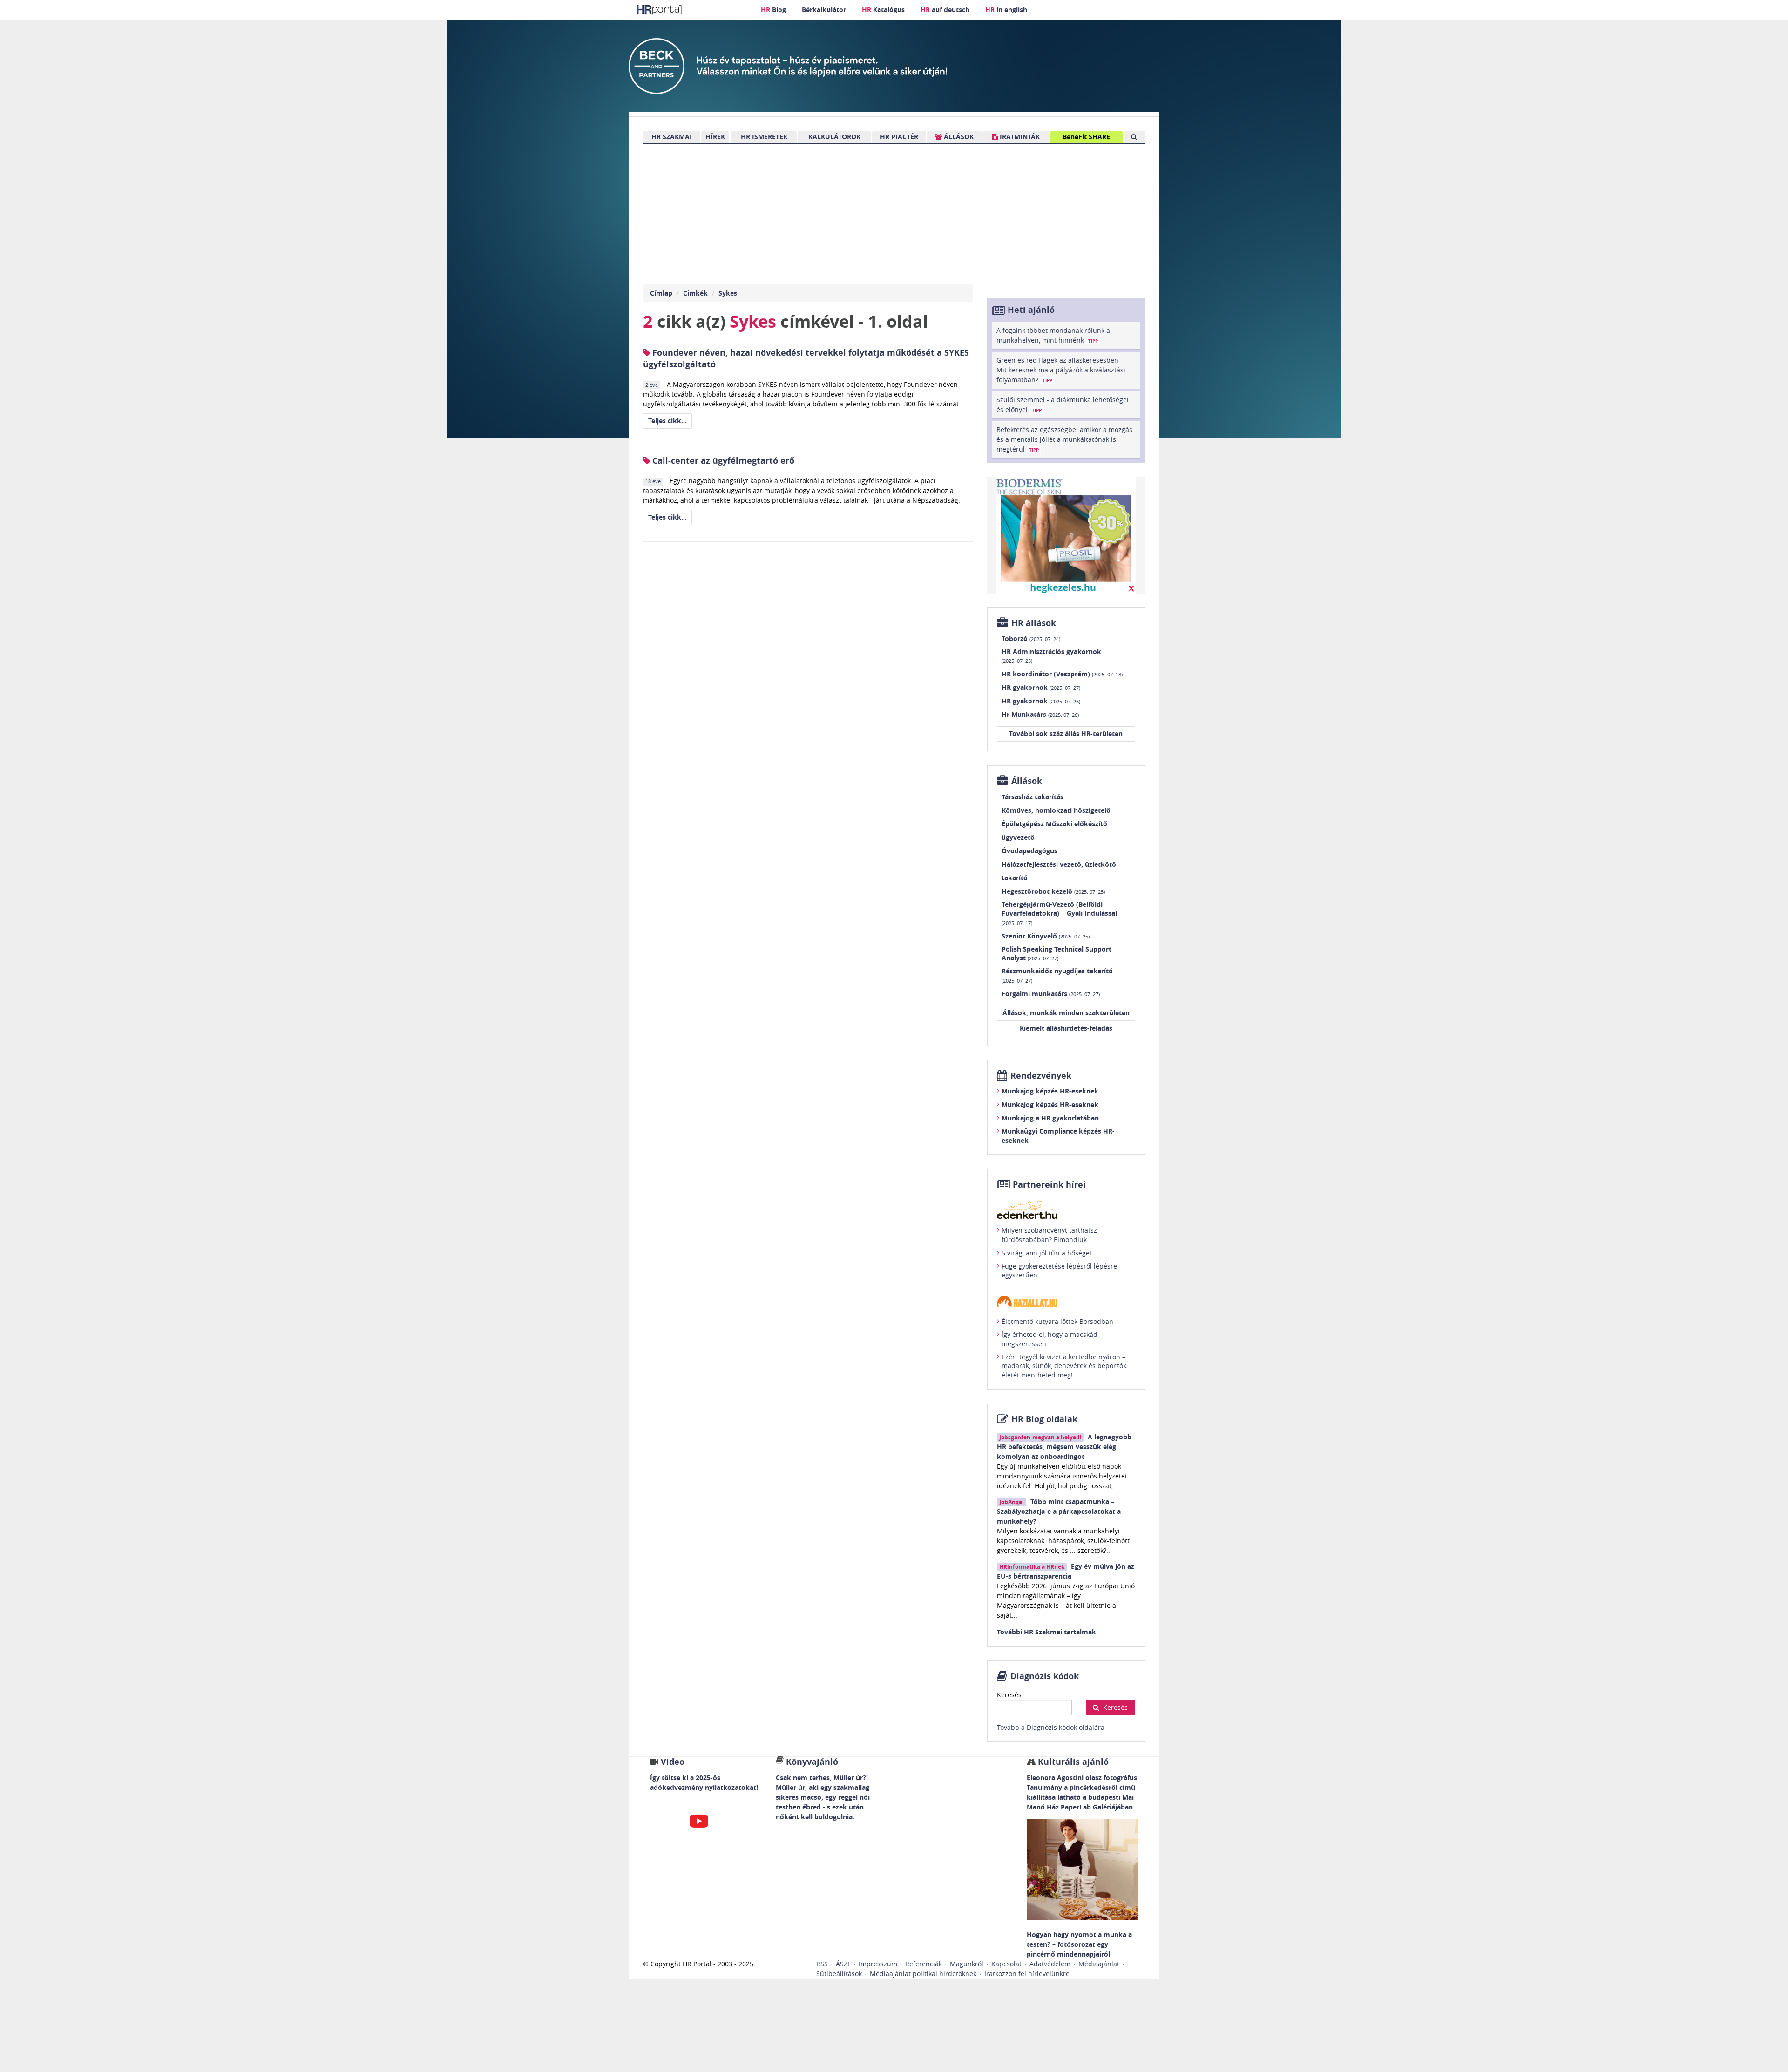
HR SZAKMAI (672, 137)
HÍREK (715, 137)
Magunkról (967, 1964)
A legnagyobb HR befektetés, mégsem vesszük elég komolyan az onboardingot (1064, 1447)
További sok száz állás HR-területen (1066, 733)
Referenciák (924, 1964)
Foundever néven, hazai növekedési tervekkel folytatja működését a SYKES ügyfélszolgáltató (806, 358)
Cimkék (695, 293)
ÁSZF (843, 1964)
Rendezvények (1041, 1076)
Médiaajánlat (1099, 1964)
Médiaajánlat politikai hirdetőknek (923, 1974)
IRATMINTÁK (1019, 137)
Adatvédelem (1050, 1964)
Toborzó (1031, 638)
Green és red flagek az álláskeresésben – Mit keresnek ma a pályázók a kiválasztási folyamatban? (1061, 370)
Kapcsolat (1006, 1964)
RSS (822, 1964)
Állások (1027, 781)
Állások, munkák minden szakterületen (1066, 1013)
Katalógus (883, 10)
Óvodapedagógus (1029, 851)
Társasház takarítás (1033, 797)
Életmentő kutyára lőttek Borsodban (1057, 1321)
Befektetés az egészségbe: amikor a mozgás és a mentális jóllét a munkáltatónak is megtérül (1064, 439)
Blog (773, 10)
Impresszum (878, 1964)
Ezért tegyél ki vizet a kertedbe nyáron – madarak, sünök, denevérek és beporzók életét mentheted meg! (1064, 1366)
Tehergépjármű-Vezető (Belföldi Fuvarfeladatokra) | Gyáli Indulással (1059, 913)
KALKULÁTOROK (834, 137)
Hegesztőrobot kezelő (1053, 891)
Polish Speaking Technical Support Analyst (1057, 954)
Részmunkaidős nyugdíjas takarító (1057, 975)
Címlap (661, 293)
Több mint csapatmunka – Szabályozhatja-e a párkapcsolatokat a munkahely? (1059, 1511)
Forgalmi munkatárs (1051, 994)
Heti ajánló (1031, 310)
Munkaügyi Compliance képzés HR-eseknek (1058, 1136)
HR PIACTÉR (899, 137)
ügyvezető (1018, 837)
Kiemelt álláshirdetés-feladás (1066, 1028)
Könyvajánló (812, 1762)
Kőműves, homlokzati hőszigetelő (1056, 810)
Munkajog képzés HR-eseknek (1050, 1091)
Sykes (728, 293)
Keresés (1009, 1695)
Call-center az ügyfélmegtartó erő (722, 461)
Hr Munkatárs (1040, 714)
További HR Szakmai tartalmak (1046, 1632)
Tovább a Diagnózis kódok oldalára (1051, 1727)
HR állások (1034, 623)
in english (1006, 10)
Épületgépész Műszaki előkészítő (1054, 824)
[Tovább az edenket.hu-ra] (1066, 1209)
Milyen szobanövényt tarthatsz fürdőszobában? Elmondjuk (1049, 1235)
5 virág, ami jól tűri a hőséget (1047, 1253)
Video (673, 1762)
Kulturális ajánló (1072, 1762)
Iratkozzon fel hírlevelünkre (1027, 1974)
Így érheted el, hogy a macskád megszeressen (1050, 1339)
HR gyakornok (1041, 687)
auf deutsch (945, 10)
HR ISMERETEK (764, 137)
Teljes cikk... (667, 421)
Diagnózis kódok (1045, 1676)
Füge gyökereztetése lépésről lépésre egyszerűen (1059, 1271)
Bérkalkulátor (824, 10)
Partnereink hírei (1049, 1184)
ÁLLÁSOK (958, 137)
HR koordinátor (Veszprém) (1062, 674)
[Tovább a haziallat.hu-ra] (1066, 1301)
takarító (1015, 878)
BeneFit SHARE (1086, 137)
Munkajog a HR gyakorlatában (1050, 1118)
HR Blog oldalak (1044, 1419)
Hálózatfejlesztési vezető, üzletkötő (1059, 864)
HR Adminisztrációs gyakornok (1051, 656)
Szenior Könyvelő (1046, 936)
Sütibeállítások (839, 1974)
